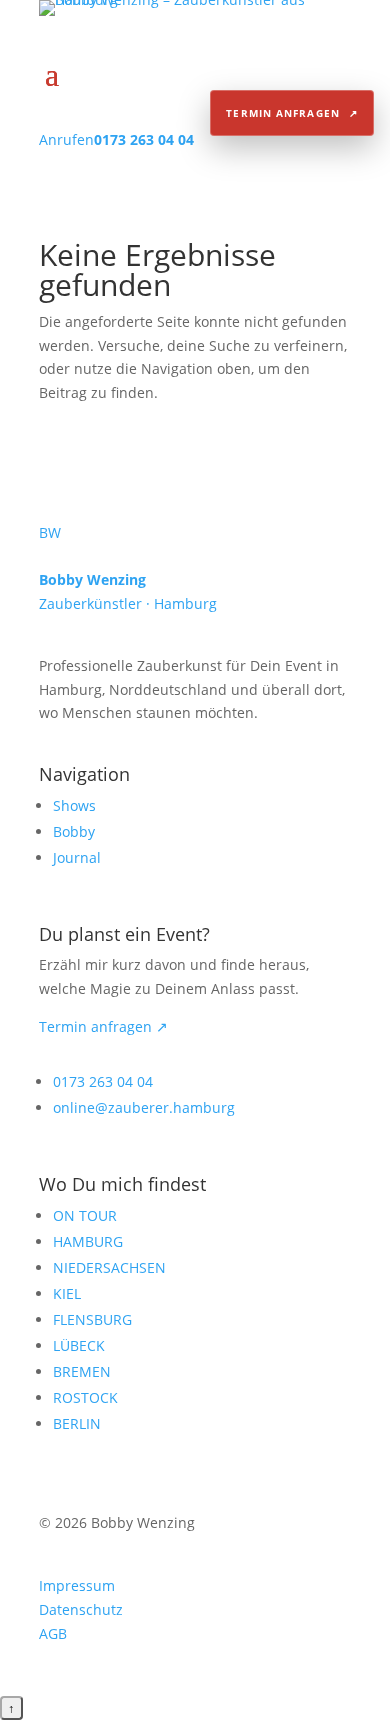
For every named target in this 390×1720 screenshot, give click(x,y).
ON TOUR (85, 1215)
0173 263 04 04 (103, 1081)
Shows (74, 805)
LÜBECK (79, 1345)
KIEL (67, 1293)
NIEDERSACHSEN (109, 1267)
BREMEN (82, 1371)
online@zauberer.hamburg (144, 1107)
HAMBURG (88, 1241)
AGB (53, 1633)
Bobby (74, 831)
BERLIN (77, 1423)
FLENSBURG (92, 1319)
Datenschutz (81, 1609)
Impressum (77, 1585)
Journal (77, 857)
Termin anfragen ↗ (103, 1026)
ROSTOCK (85, 1397)
